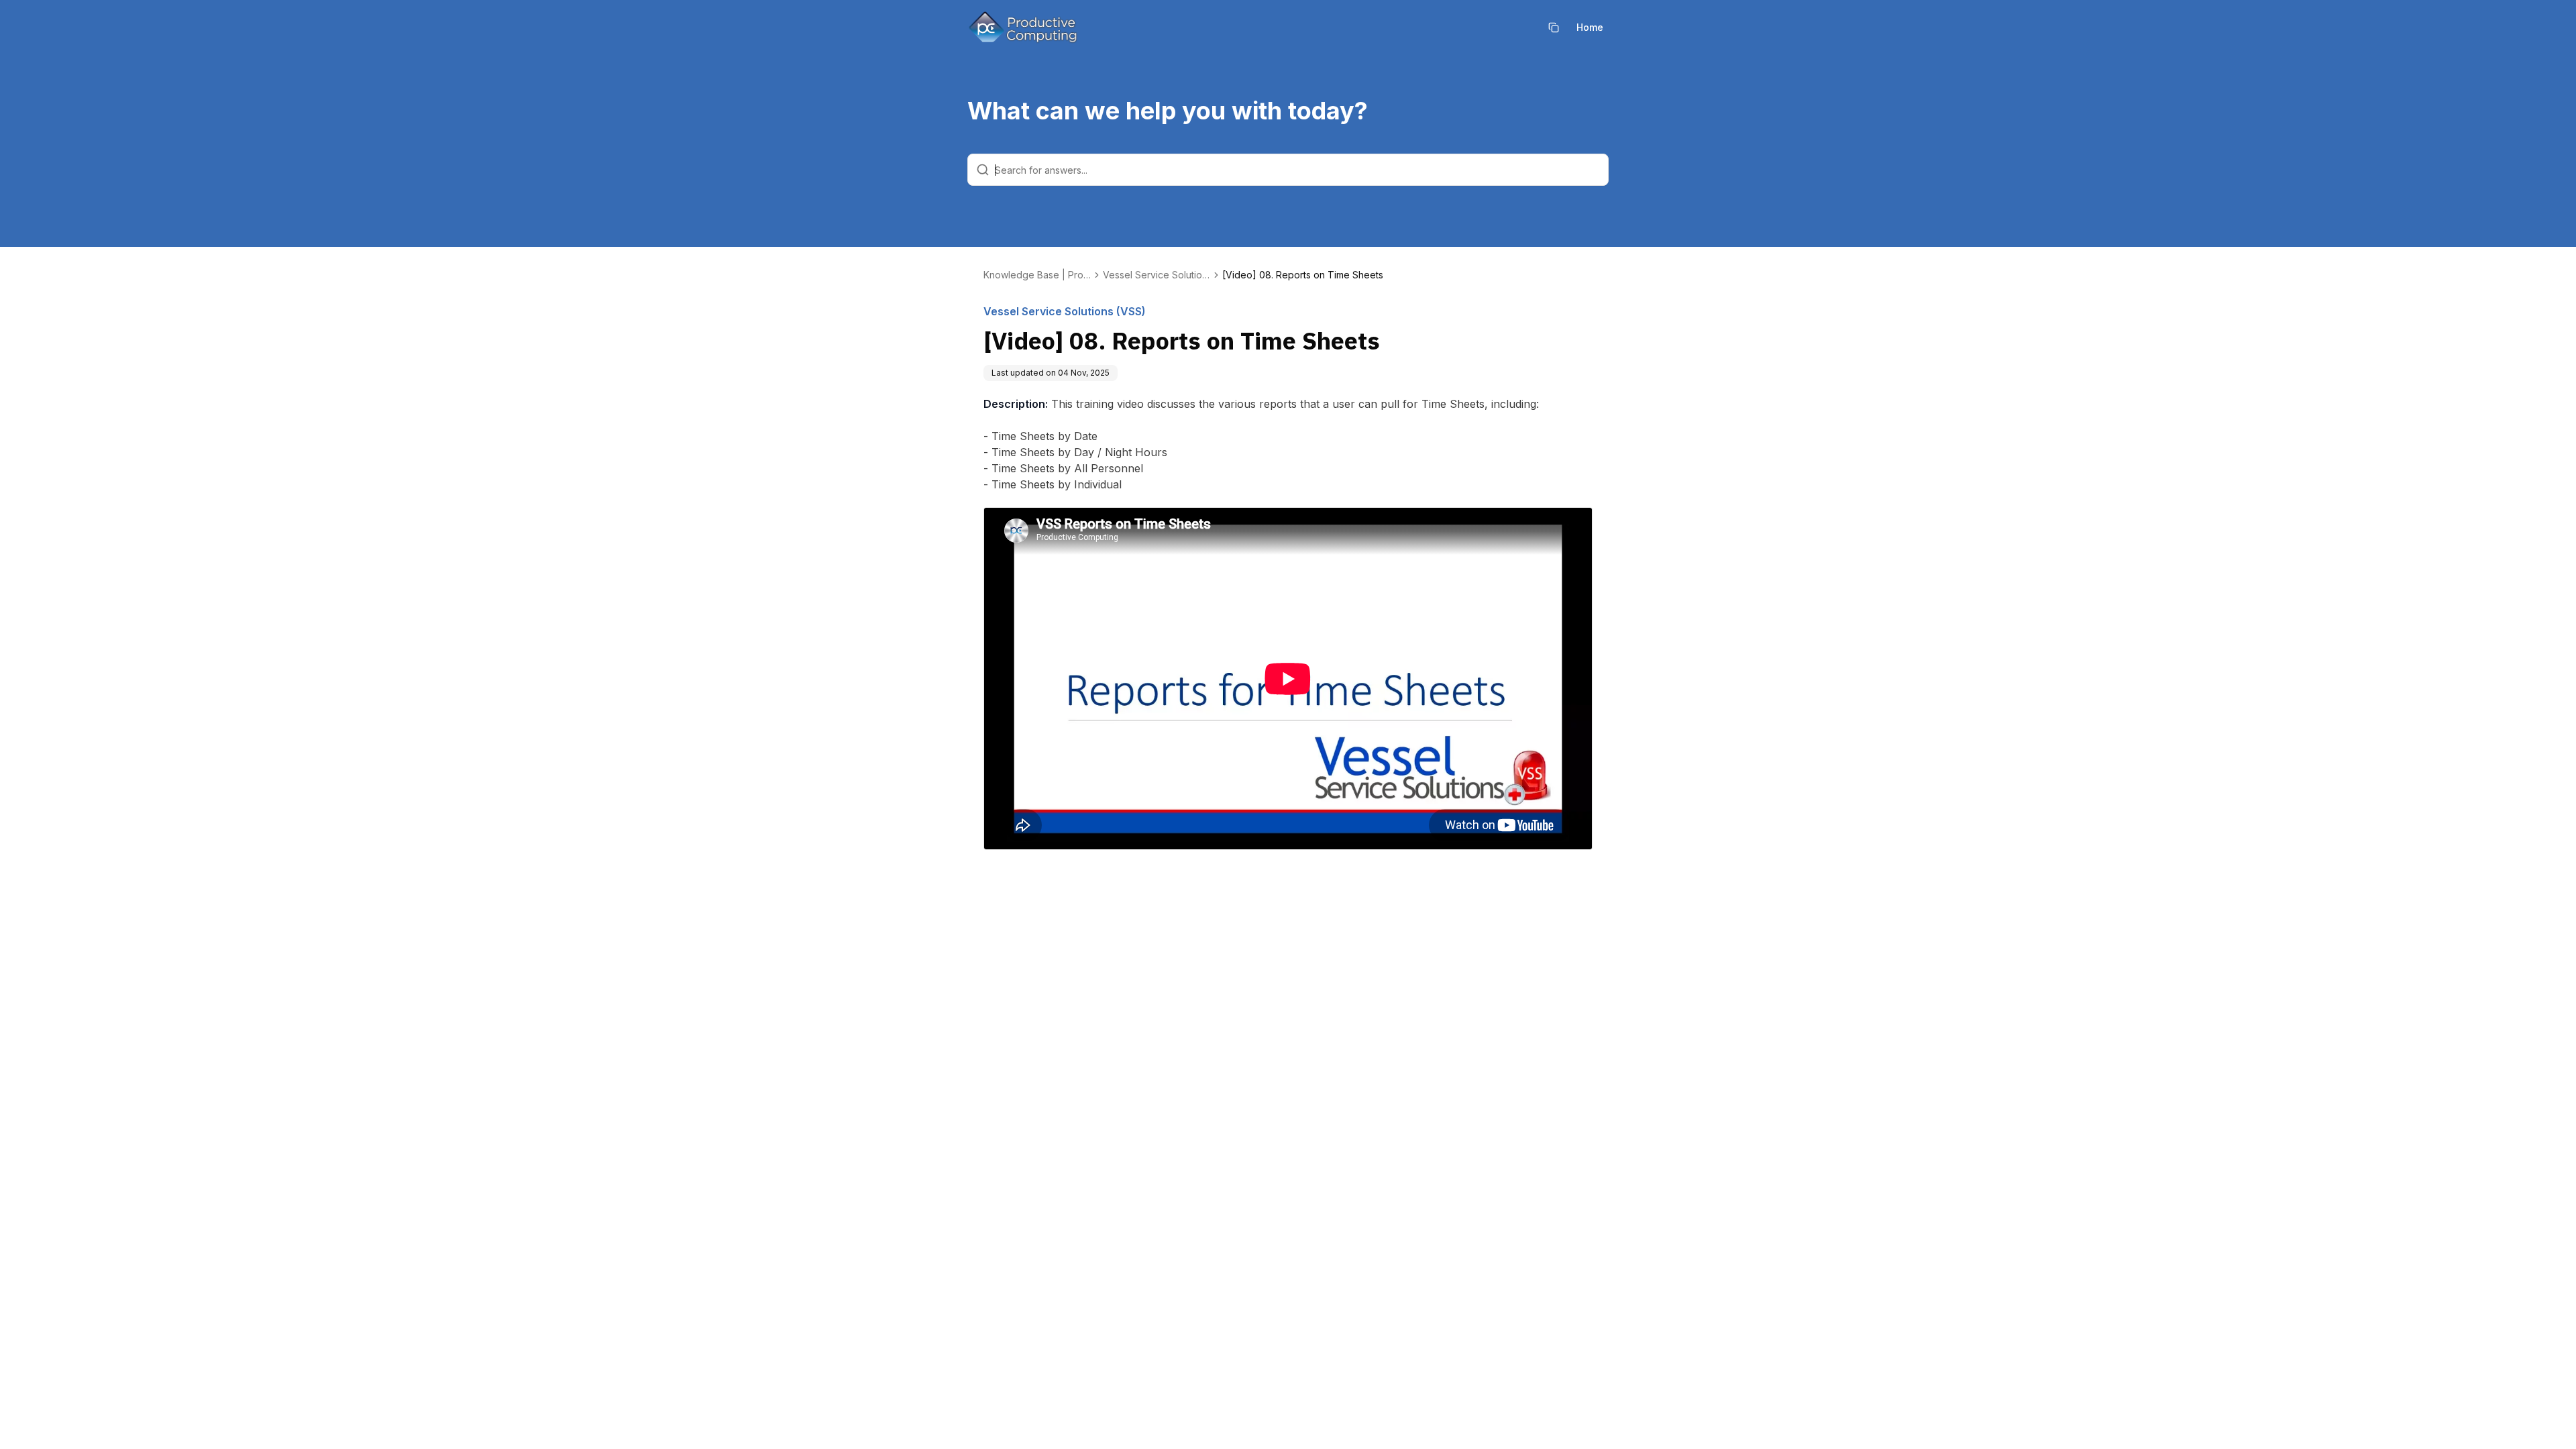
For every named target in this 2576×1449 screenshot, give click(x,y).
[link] (1303, 275)
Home (1590, 27)
